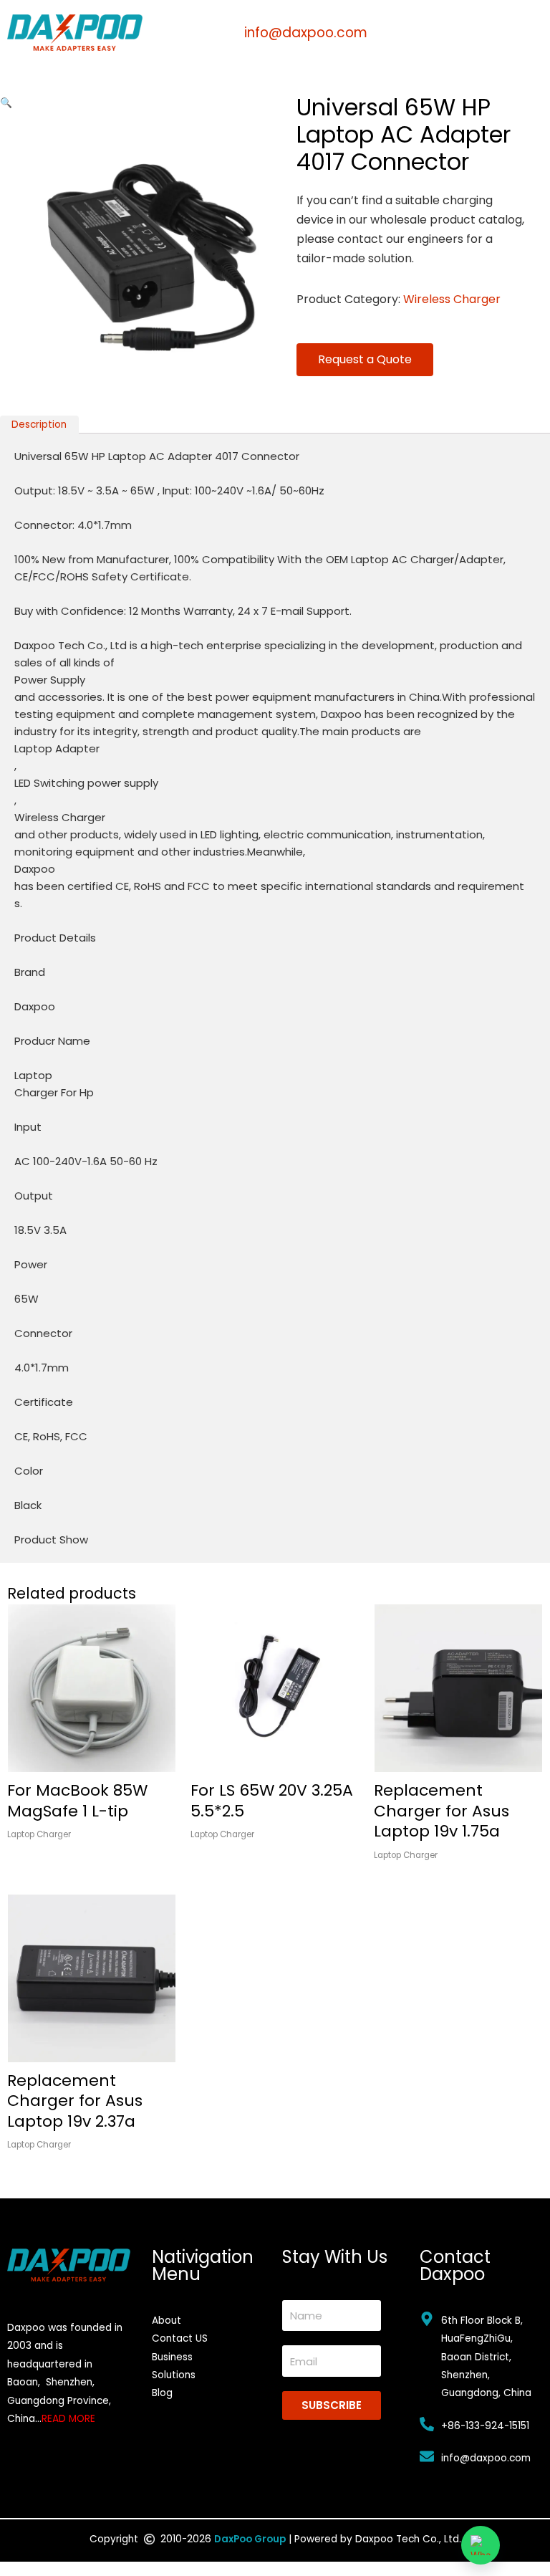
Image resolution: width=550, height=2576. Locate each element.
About (167, 2321)
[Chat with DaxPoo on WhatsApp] (481, 2545)
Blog (162, 2393)
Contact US (180, 2338)
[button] (6, 103)
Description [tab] (39, 425)
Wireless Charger (452, 299)
